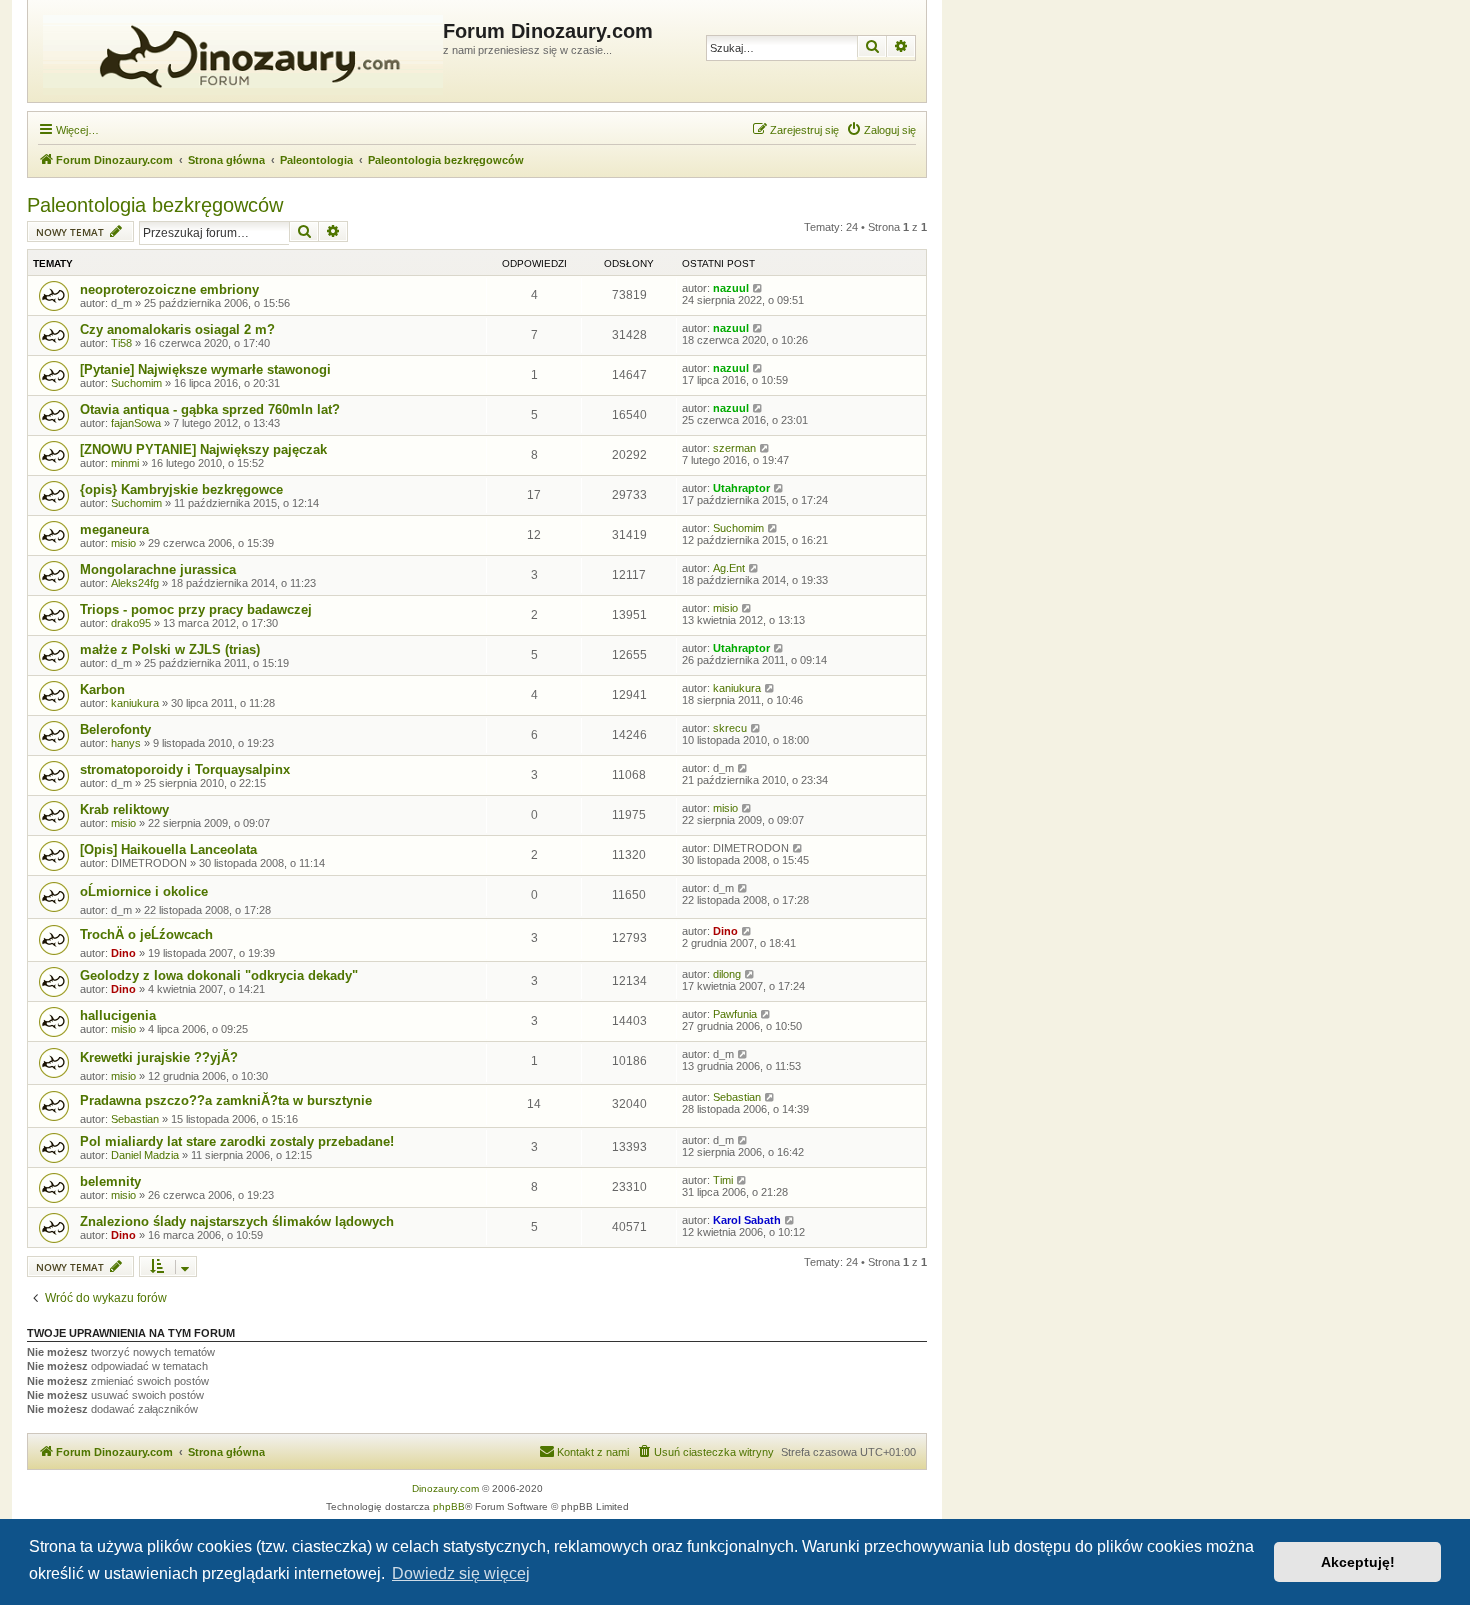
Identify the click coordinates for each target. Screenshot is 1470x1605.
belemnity (110, 1181)
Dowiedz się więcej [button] (461, 1573)
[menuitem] (881, 130)
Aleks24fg (135, 583)
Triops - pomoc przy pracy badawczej (196, 609)
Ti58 (121, 343)
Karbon (102, 689)
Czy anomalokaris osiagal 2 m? (177, 329)
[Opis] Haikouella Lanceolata (168, 849)
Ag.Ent (729, 568)
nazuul (731, 288)
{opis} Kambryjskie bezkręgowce (181, 489)
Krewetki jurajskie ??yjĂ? (159, 1057)
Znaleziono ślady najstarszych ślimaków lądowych (237, 1221)
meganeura (114, 529)
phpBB (449, 1506)
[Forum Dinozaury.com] (238, 51)
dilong (727, 974)
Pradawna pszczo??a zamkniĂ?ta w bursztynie (226, 1100)
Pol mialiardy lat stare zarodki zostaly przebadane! (237, 1141)
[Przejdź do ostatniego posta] (758, 288)
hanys (126, 743)
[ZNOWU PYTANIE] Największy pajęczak (203, 449)
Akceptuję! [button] (1358, 1562)
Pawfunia (735, 1014)
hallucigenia (118, 1015)
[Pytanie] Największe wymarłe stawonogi (205, 369)
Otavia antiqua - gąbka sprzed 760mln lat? (210, 409)
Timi (723, 1180)
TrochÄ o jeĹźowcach (146, 934)
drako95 (131, 623)
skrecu (730, 728)
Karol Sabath (747, 1220)
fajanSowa (136, 423)
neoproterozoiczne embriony (169, 289)
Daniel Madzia (145, 1155)
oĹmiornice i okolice (144, 891)
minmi (125, 463)
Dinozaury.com (445, 1488)
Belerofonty (115, 729)
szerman (734, 448)
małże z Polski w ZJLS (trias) (170, 649)
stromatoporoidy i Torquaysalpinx (185, 769)
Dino (123, 953)
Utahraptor (741, 488)
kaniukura (135, 703)
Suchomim (136, 383)
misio (123, 543)
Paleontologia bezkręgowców (155, 205)
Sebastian (135, 1119)
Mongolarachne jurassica (158, 569)
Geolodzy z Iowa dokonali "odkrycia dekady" (219, 975)
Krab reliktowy (124, 809)
